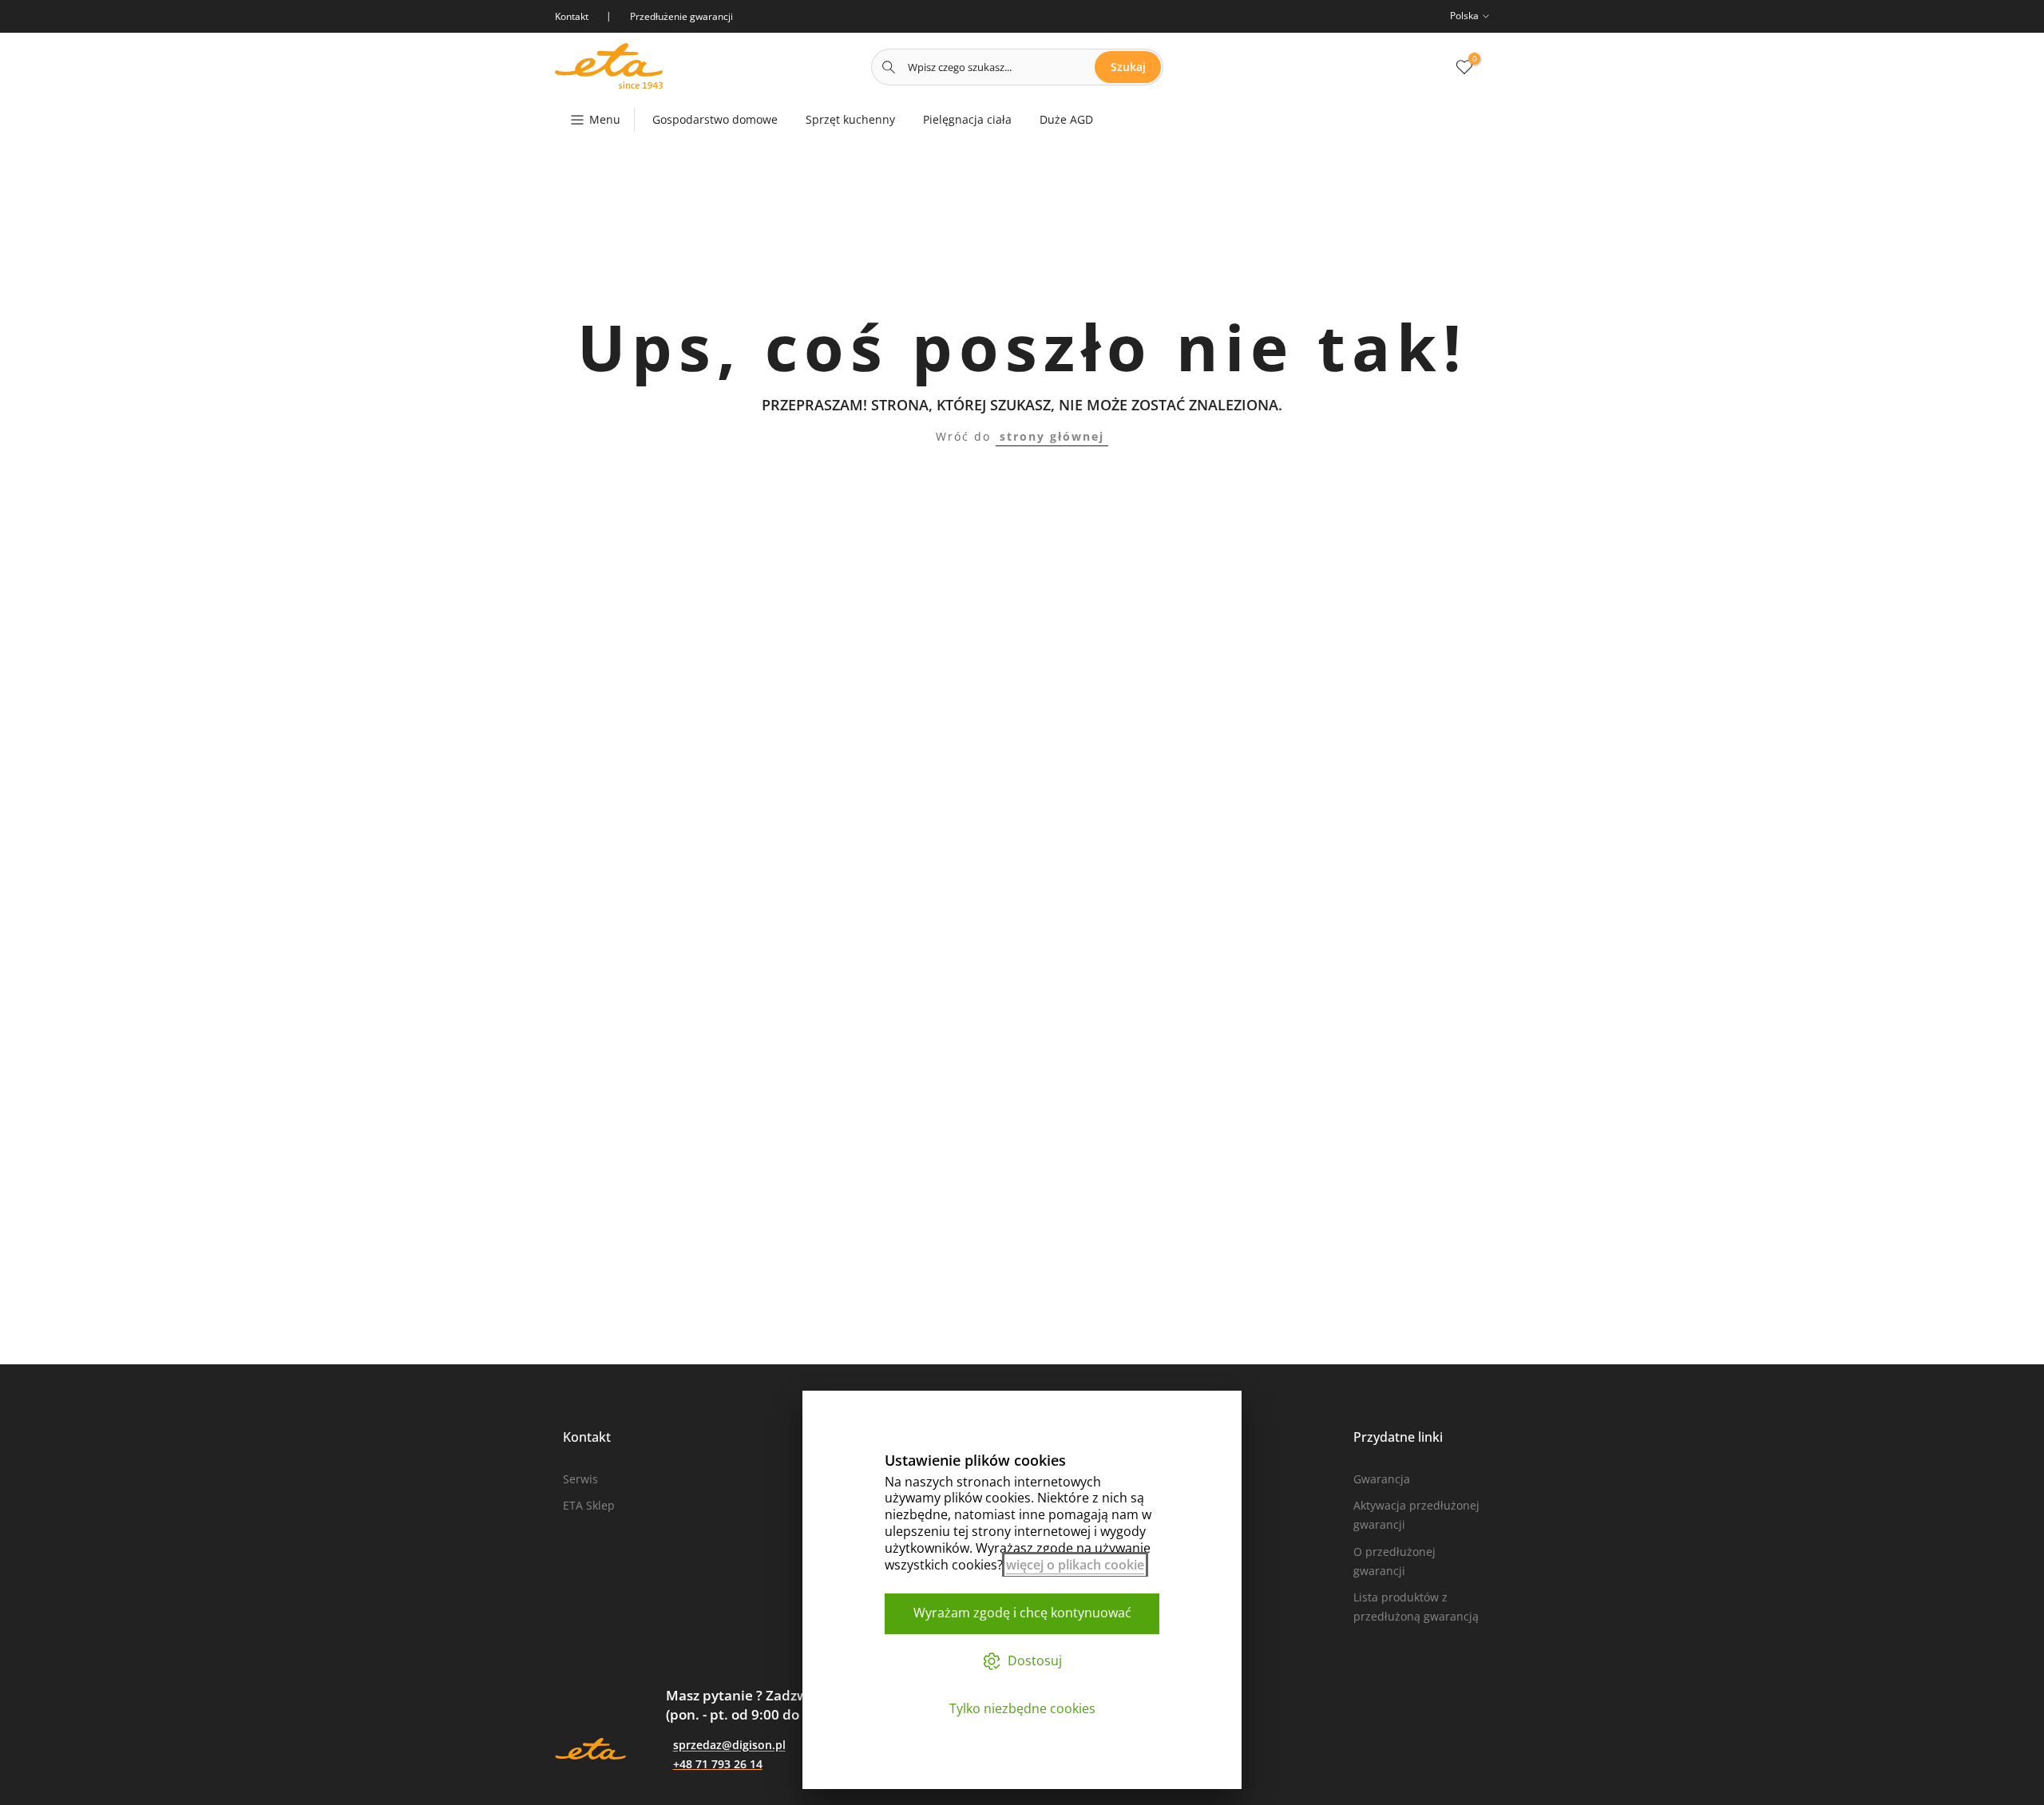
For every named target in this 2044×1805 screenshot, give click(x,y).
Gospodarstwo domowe (715, 119)
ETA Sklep (589, 1505)
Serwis (580, 1479)
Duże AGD (1066, 119)
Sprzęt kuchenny (850, 119)
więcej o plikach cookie (1075, 1565)
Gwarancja (1382, 1479)
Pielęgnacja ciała (967, 119)
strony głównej (1052, 436)
